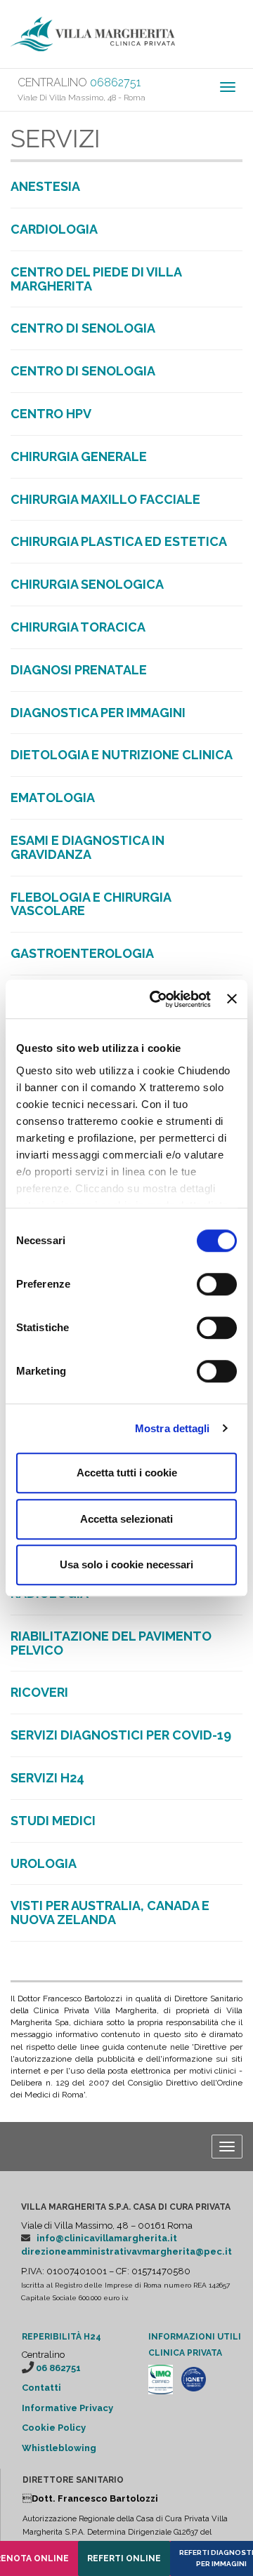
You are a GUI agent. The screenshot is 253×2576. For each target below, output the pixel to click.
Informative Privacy (67, 2408)
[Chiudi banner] (232, 999)
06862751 (115, 82)
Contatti (41, 2388)
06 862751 (58, 2368)
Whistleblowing (59, 2448)
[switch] (217, 1284)
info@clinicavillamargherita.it (107, 2238)
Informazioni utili (195, 2337)
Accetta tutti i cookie (127, 1473)
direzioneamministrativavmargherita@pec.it (126, 2251)
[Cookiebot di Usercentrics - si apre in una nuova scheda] (156, 999)
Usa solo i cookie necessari (126, 1564)
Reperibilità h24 (61, 2337)
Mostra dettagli (173, 1428)
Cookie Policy (54, 2428)
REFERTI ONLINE (124, 2558)
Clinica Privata (185, 2353)
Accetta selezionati (126, 1519)
